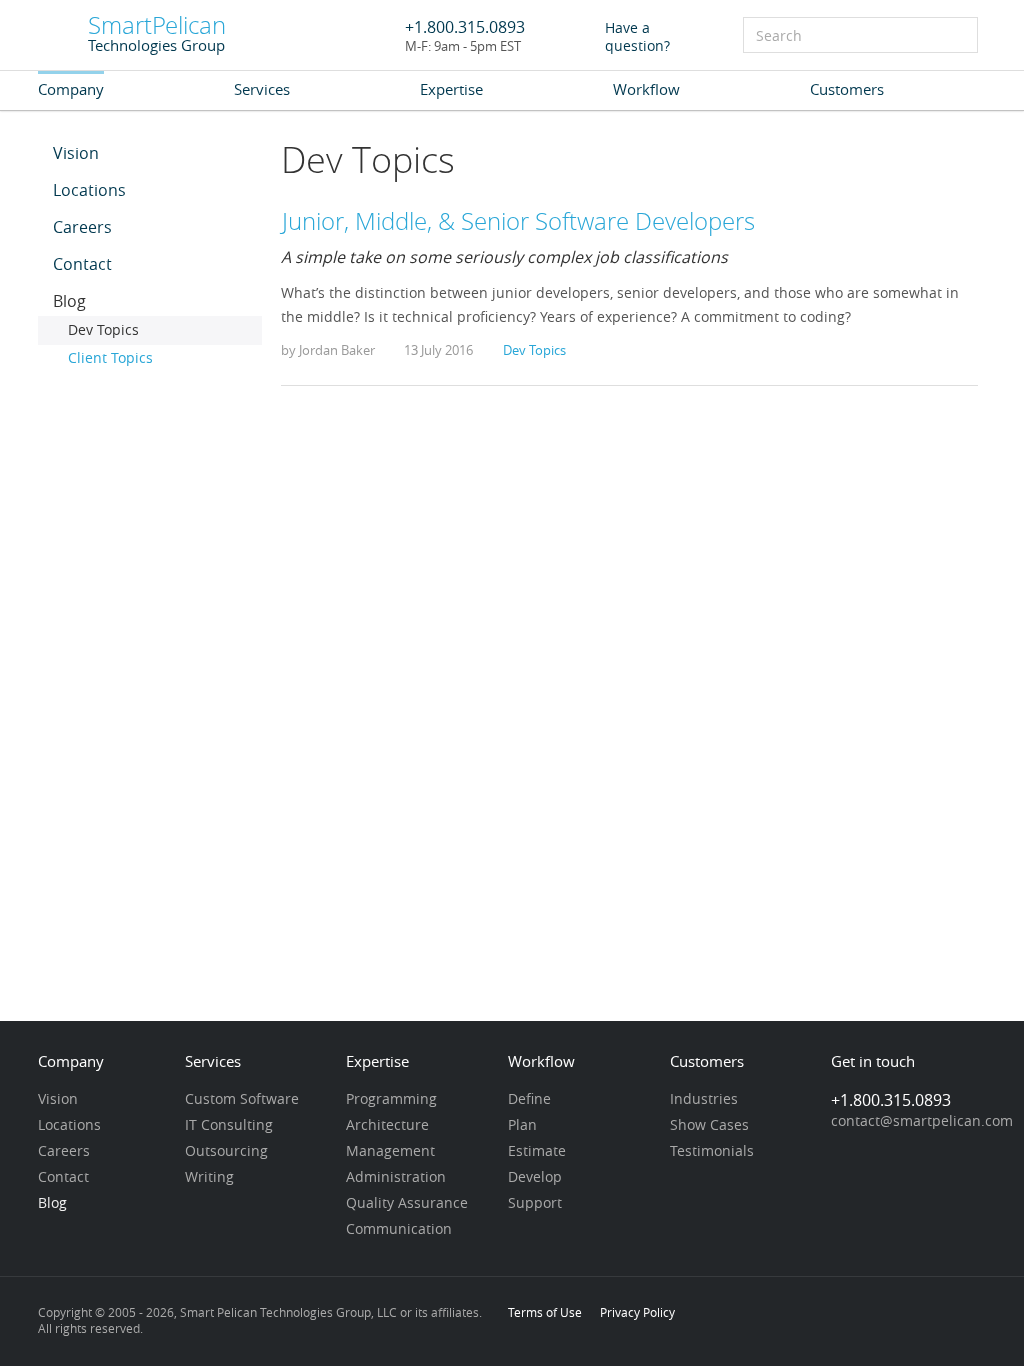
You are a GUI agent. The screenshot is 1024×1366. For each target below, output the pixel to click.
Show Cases (709, 1126)
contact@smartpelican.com (922, 1122)
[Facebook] (877, 1314)
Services (262, 89)
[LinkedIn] (843, 1314)
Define (529, 1100)
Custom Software (242, 1100)
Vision (76, 154)
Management (390, 1152)
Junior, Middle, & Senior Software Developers (518, 220)
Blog (69, 302)
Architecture (387, 1126)
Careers (82, 228)
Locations (89, 191)
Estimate (537, 1152)
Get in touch (873, 1062)
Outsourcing (226, 1152)
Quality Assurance (407, 1204)
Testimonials (712, 1152)
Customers (847, 89)
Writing (209, 1178)
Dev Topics (103, 331)
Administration (396, 1178)
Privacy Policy (637, 1312)
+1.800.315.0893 (465, 27)
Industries (704, 1100)
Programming (391, 1100)
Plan (522, 1126)
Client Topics (110, 359)
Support (535, 1204)
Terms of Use (545, 1312)
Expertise (451, 89)
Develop (535, 1178)
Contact (82, 265)
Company (71, 89)
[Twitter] (911, 1314)
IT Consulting (229, 1126)
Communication (399, 1230)
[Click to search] (961, 33)
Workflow (646, 89)
